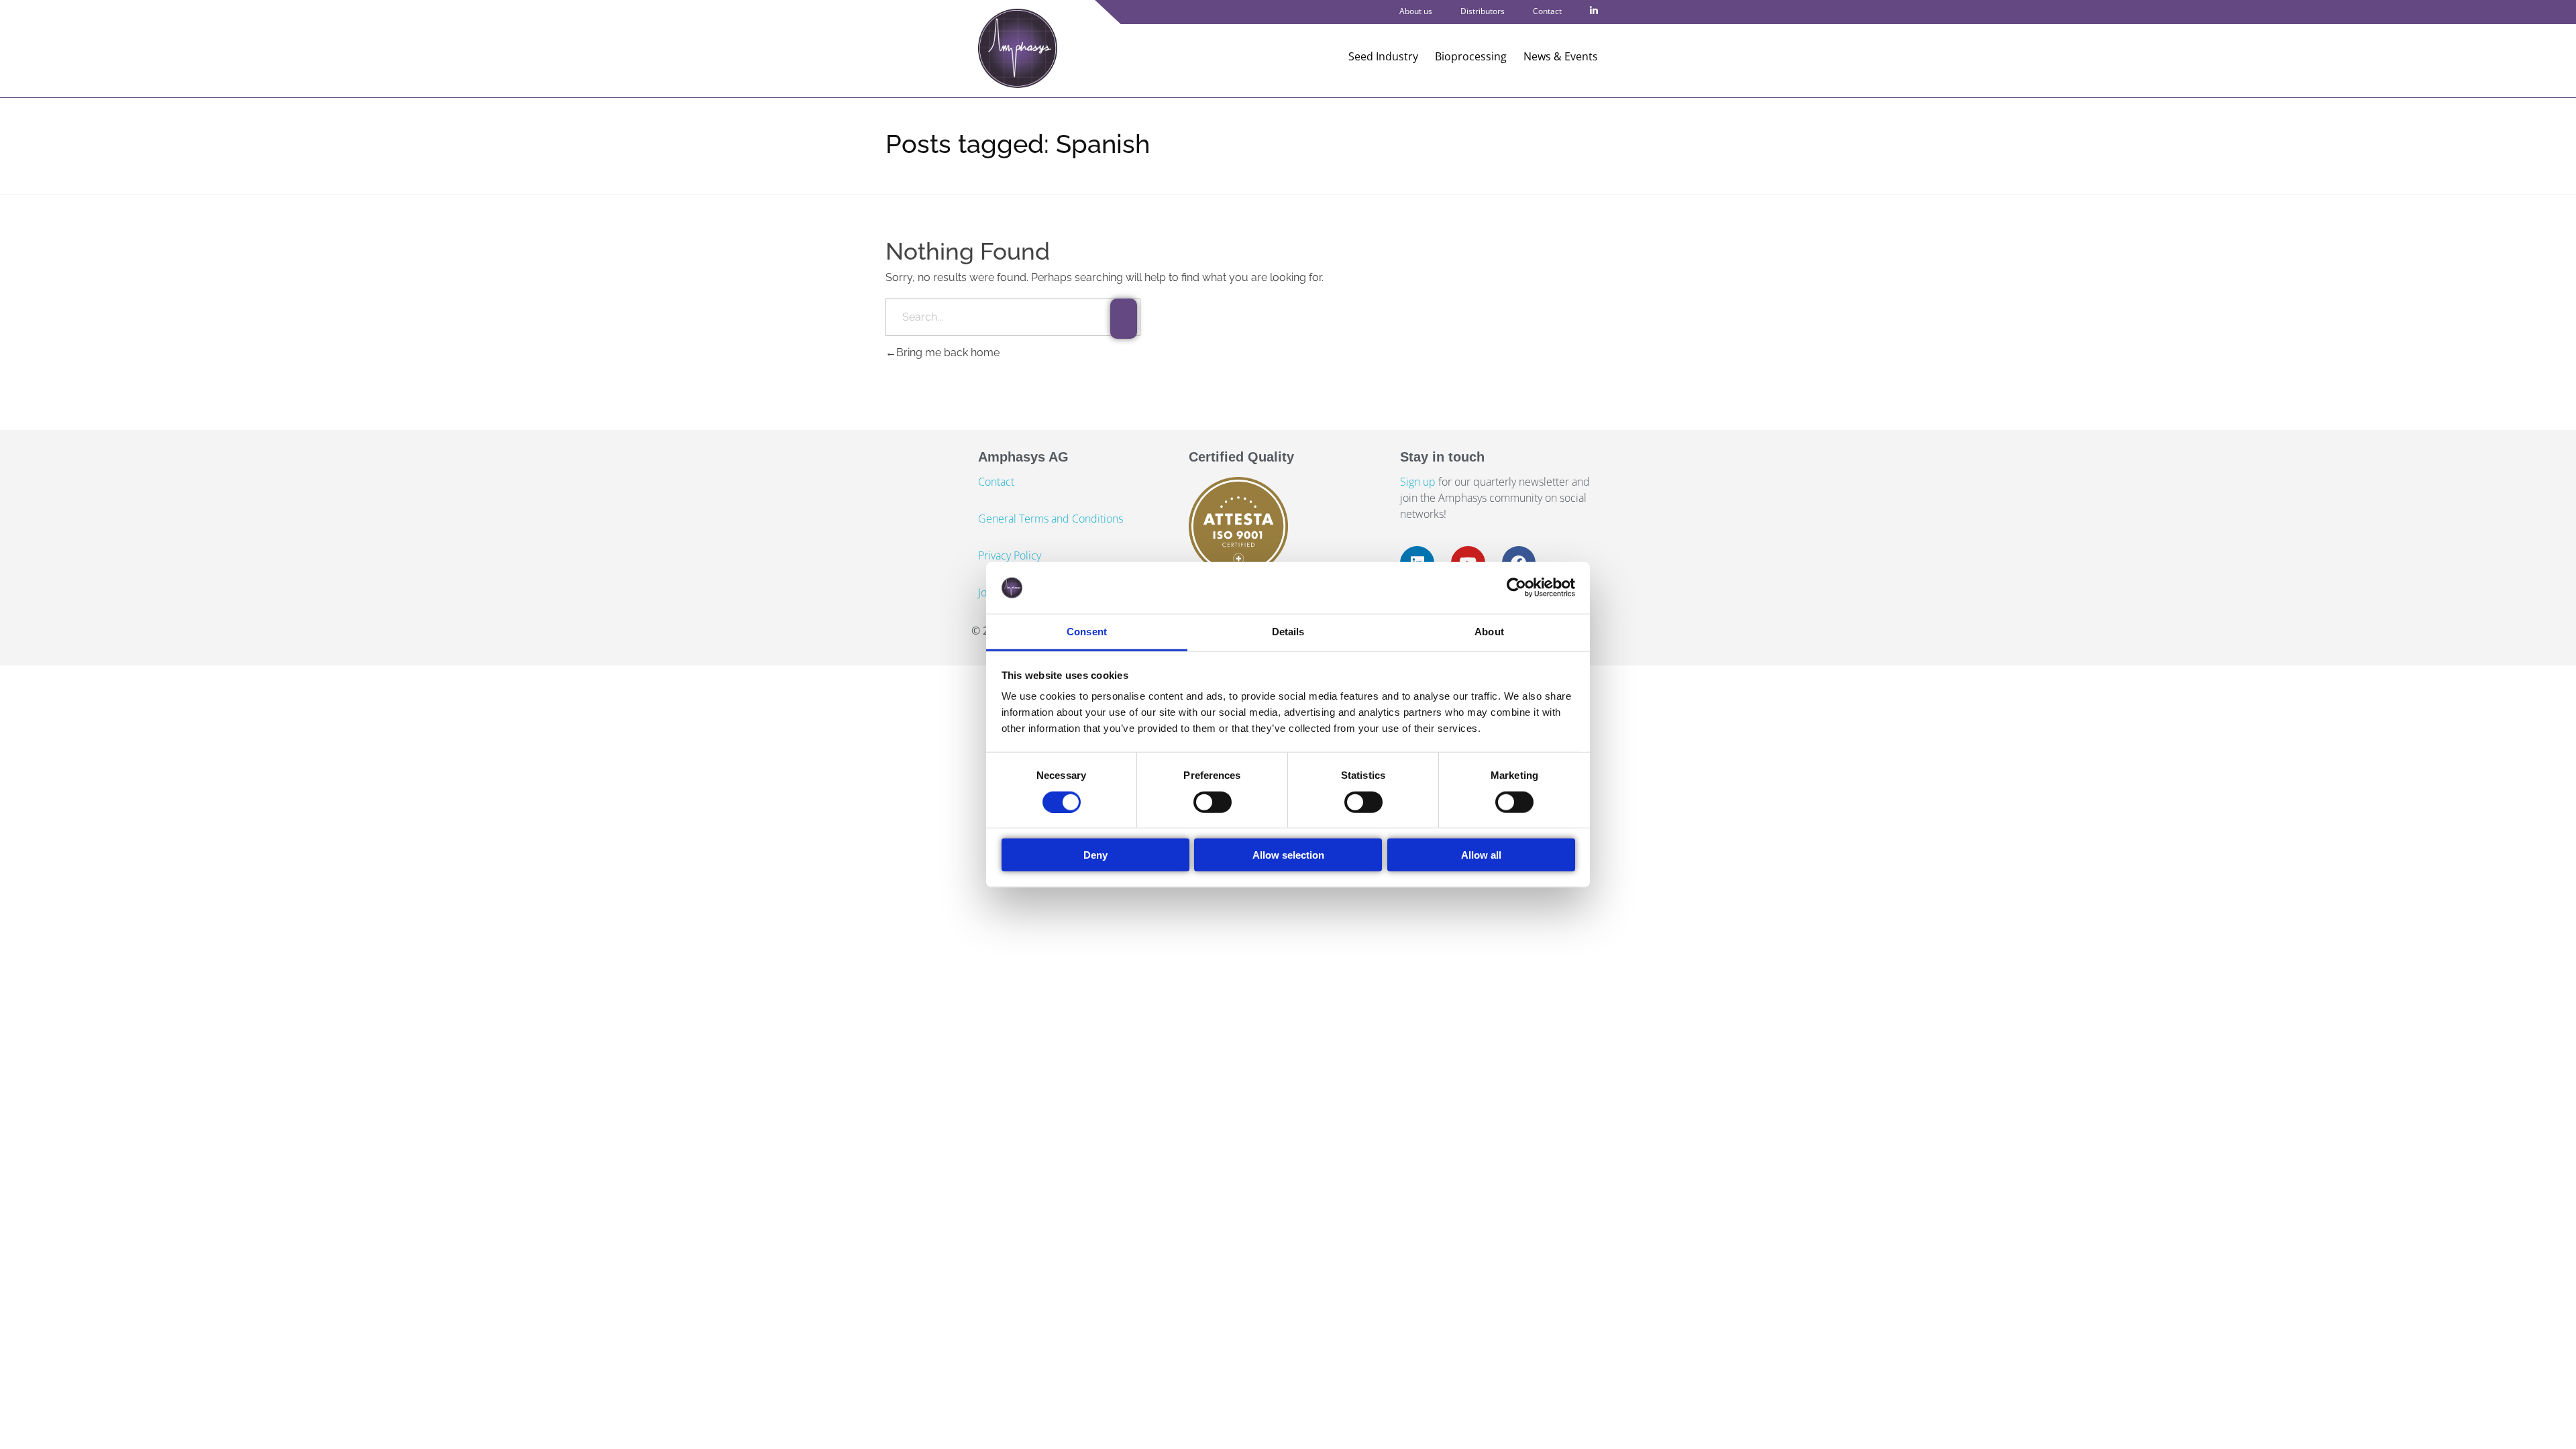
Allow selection (1288, 855)
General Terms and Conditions (1051, 519)
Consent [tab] (1087, 632)
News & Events (1561, 56)
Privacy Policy (1010, 555)
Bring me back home (948, 353)
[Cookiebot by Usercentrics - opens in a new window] (1516, 588)
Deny (1095, 855)
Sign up (1419, 482)
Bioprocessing (1471, 56)
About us (1416, 11)
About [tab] (1489, 632)
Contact (1547, 11)
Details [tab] (1288, 632)
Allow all (1481, 855)
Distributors (1483, 11)
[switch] (1213, 802)
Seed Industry (1383, 56)
